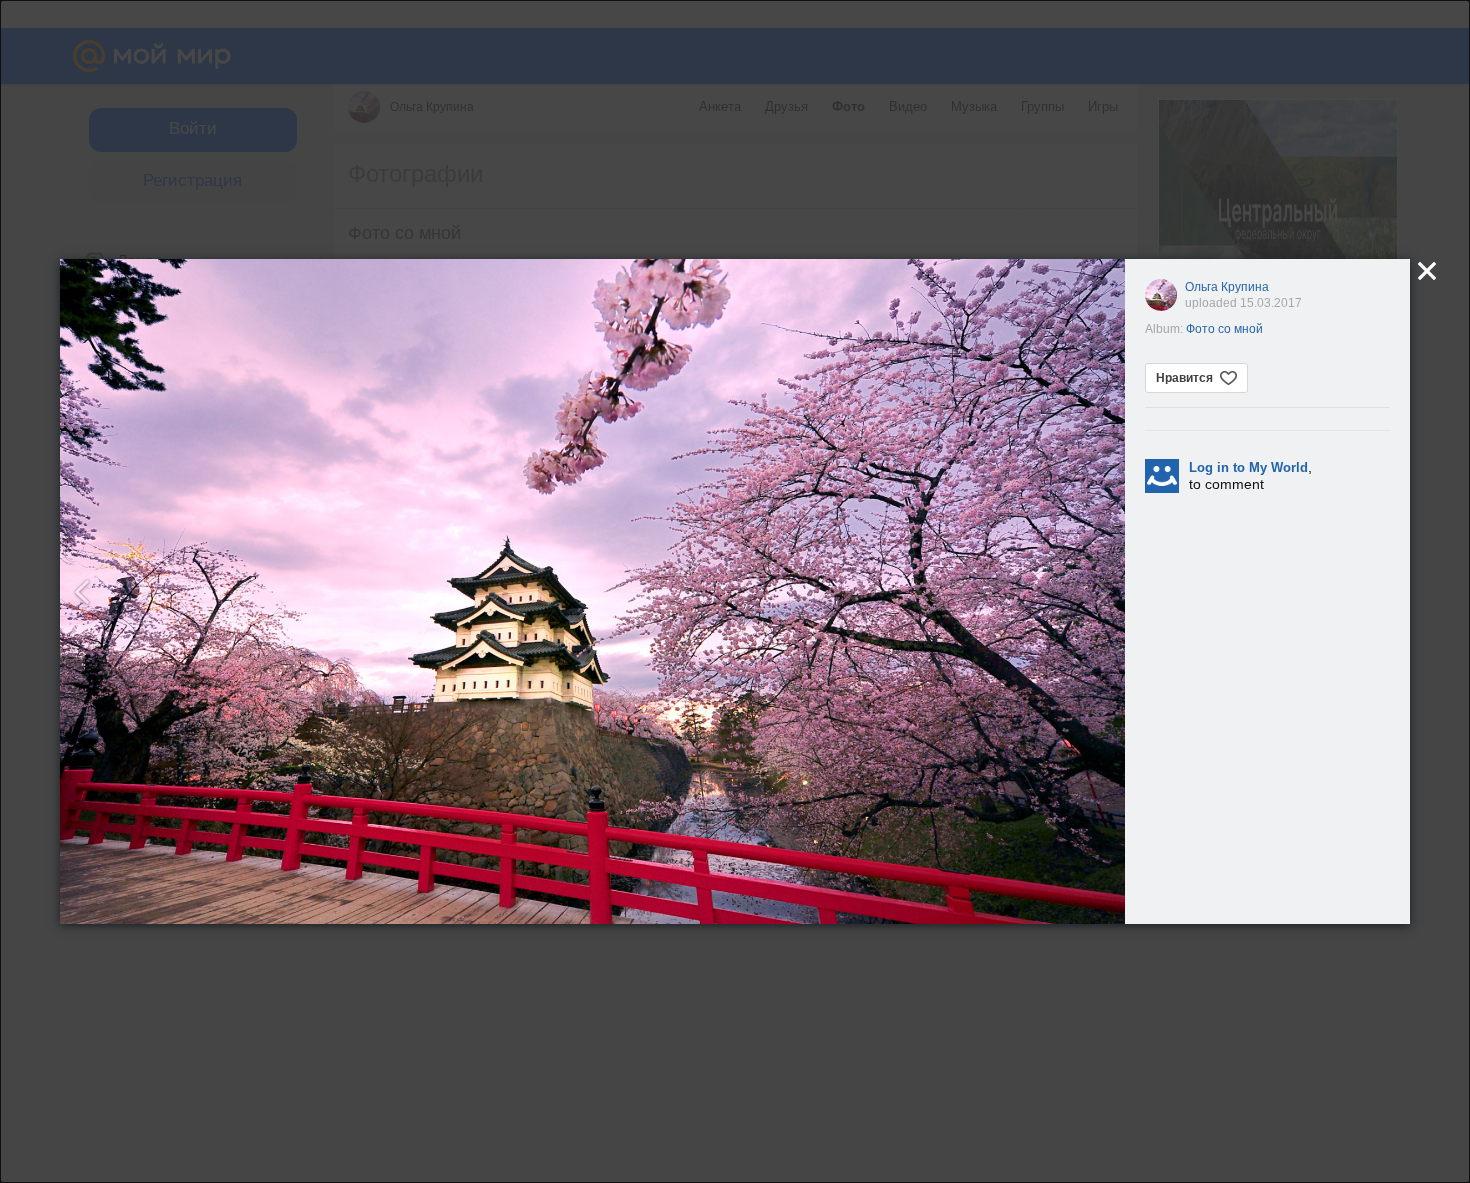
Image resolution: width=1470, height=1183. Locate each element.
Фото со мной (1224, 329)
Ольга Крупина (1227, 287)
